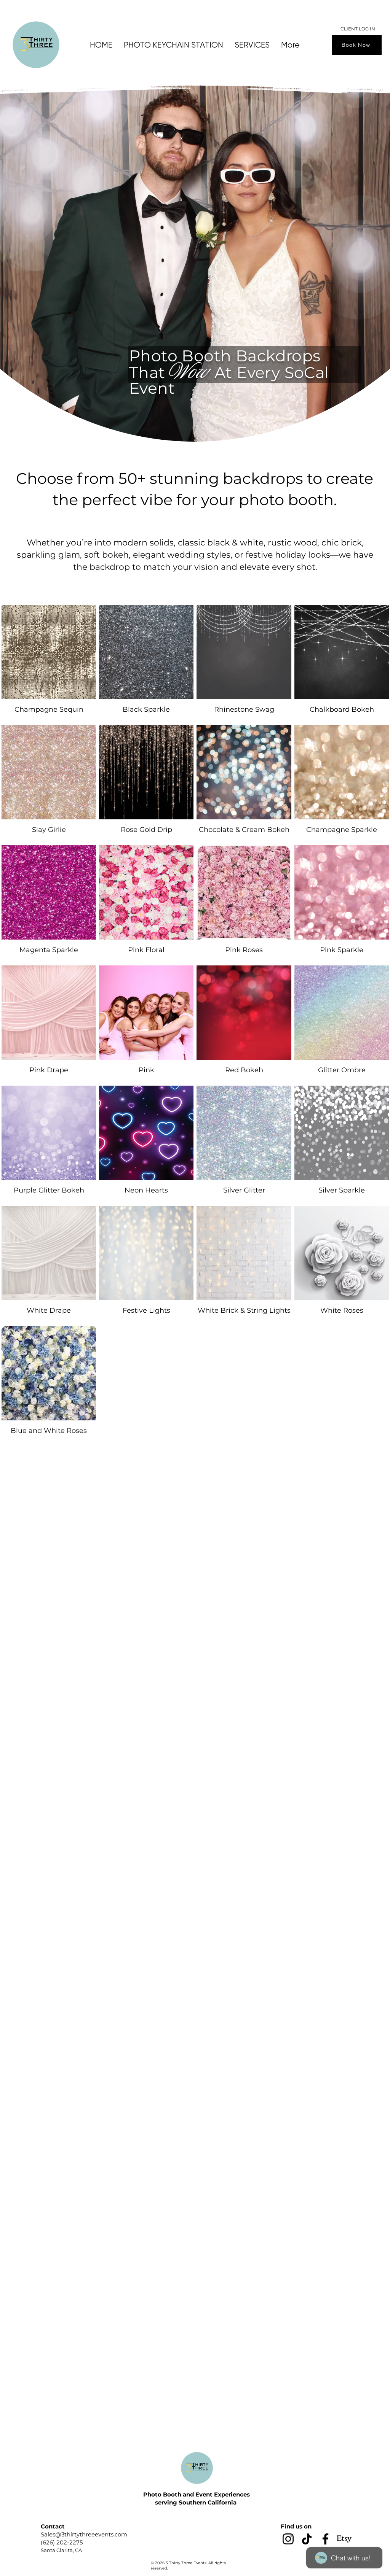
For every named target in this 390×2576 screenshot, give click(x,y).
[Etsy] (344, 2539)
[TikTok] (307, 2539)
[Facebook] (325, 2539)
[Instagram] (288, 2539)
